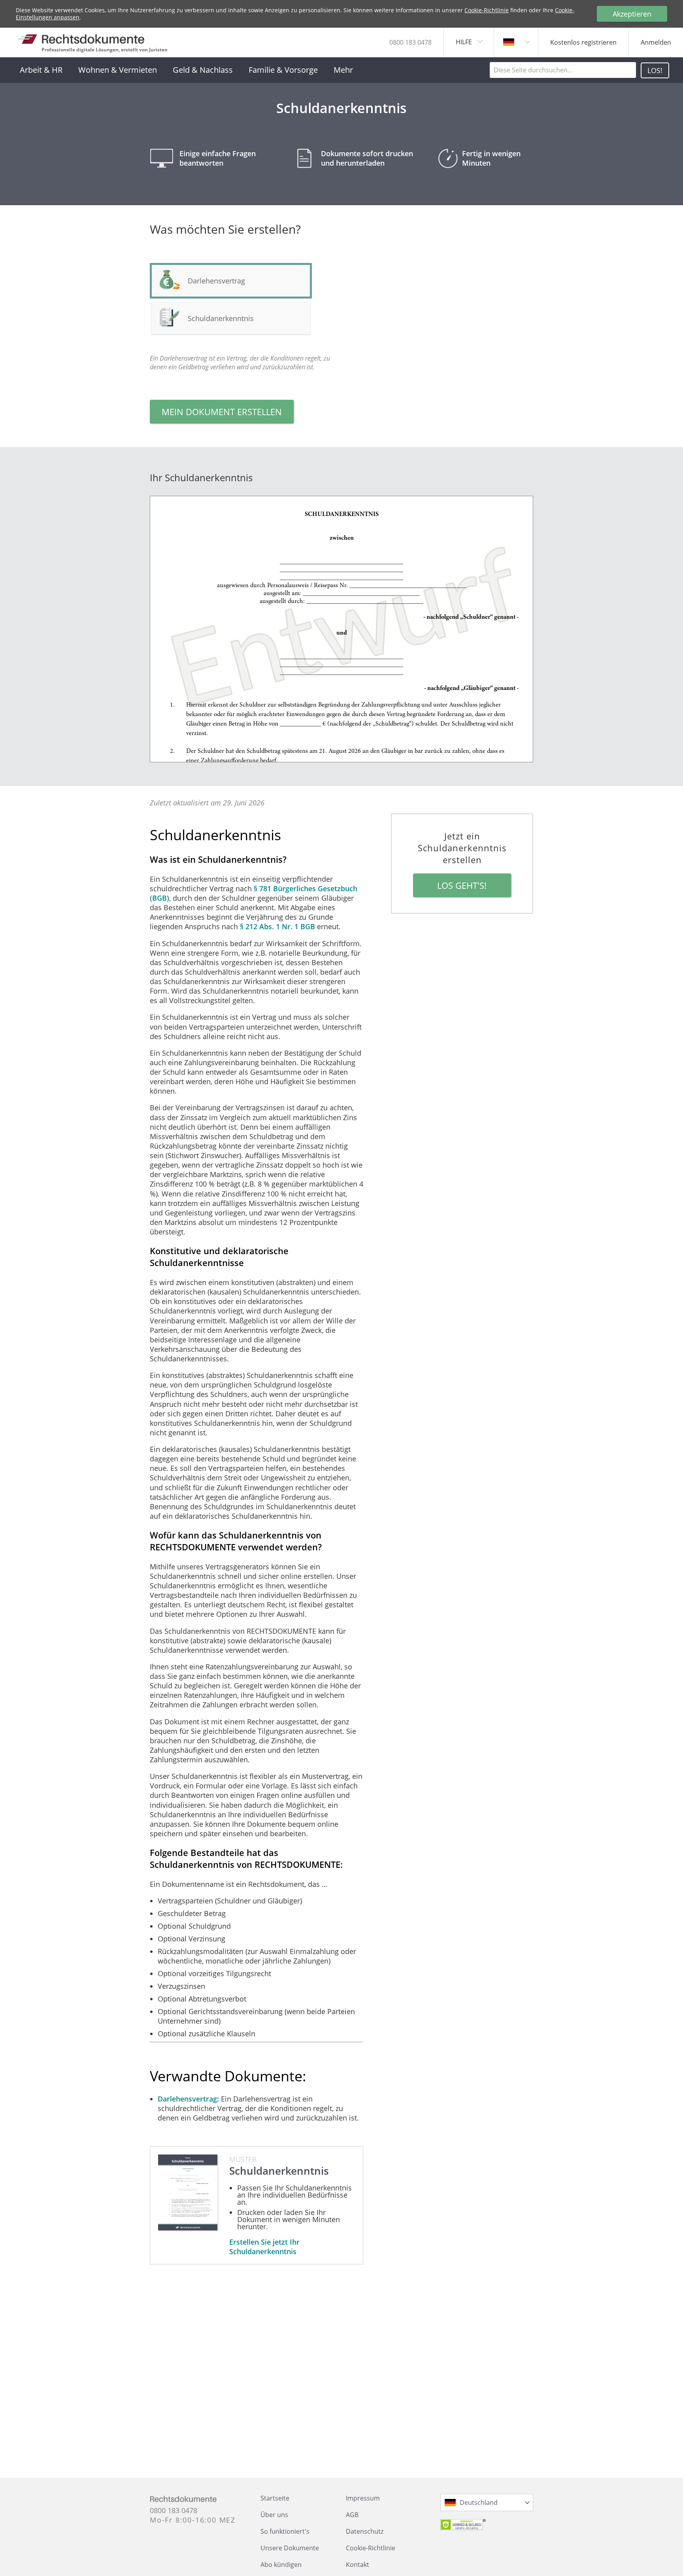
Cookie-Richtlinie (487, 10)
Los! (655, 70)
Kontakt (358, 2565)
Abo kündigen (281, 2565)
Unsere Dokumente (290, 2548)
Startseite (275, 2498)
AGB (352, 2515)
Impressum (363, 2498)
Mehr (343, 70)
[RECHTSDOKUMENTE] (81, 39)
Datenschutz (365, 2531)
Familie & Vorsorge (283, 70)
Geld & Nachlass (203, 70)
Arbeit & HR (41, 70)
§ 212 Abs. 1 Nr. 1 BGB (277, 926)
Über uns (274, 2515)
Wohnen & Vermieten (118, 70)
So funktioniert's (285, 2531)
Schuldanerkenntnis (221, 318)
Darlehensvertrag (187, 2099)
